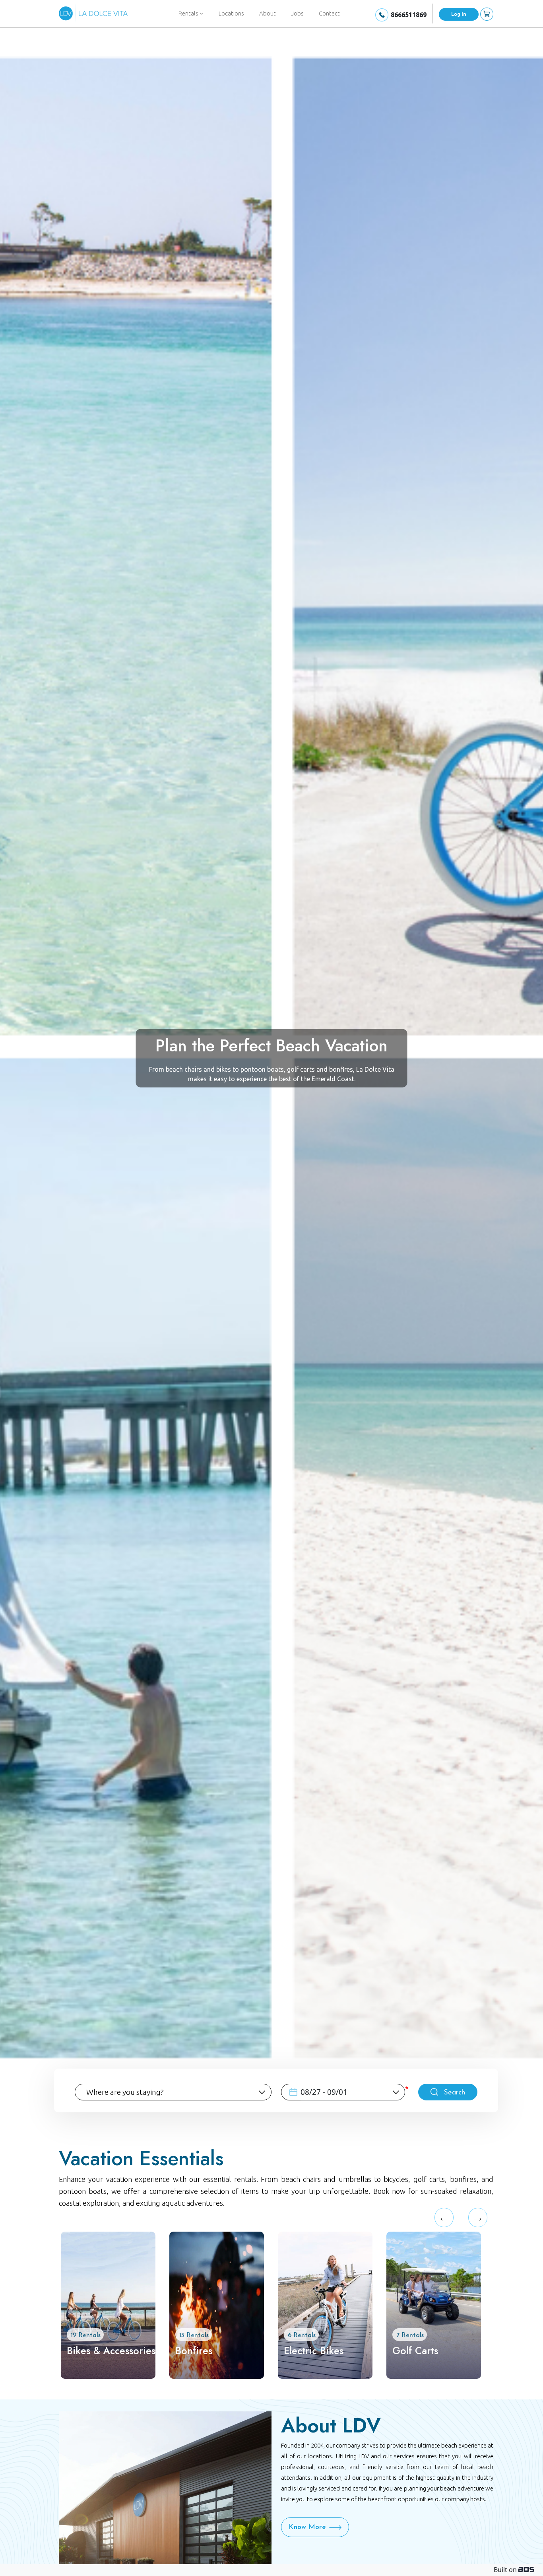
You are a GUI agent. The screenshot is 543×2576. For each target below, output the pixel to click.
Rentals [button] (189, 13)
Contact (329, 13)
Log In (459, 14)
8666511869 (409, 15)
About (268, 13)
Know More (307, 2527)
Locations (231, 13)
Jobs (297, 13)
